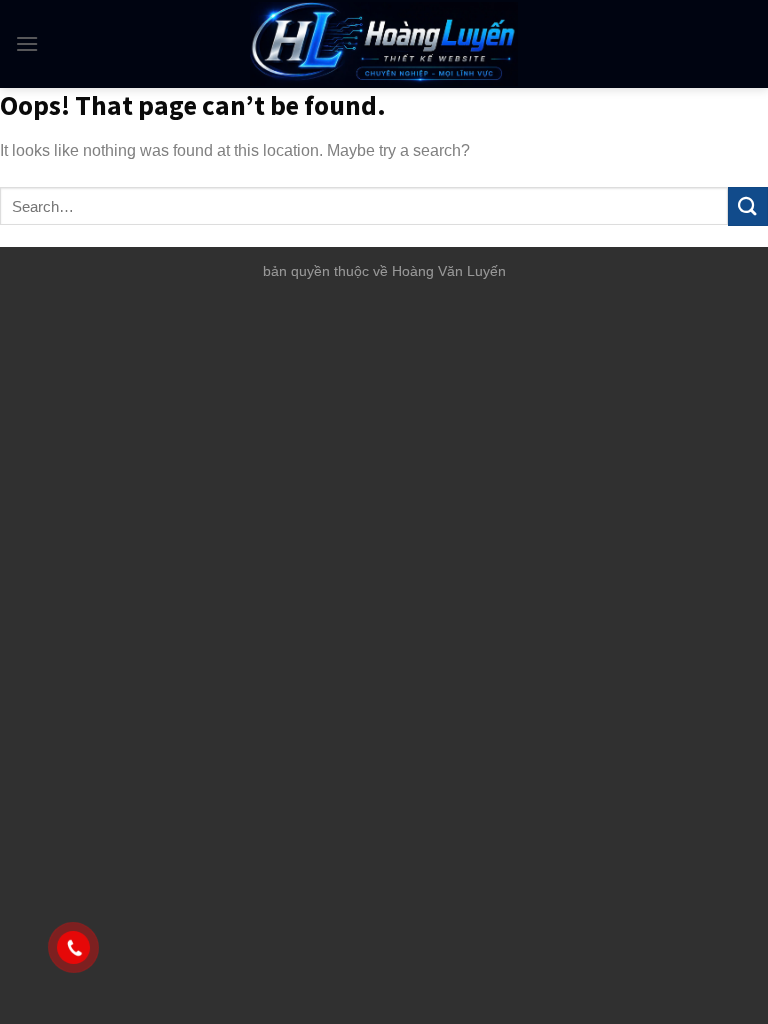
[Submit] (748, 206)
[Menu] (27, 43)
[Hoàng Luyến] (384, 44)
